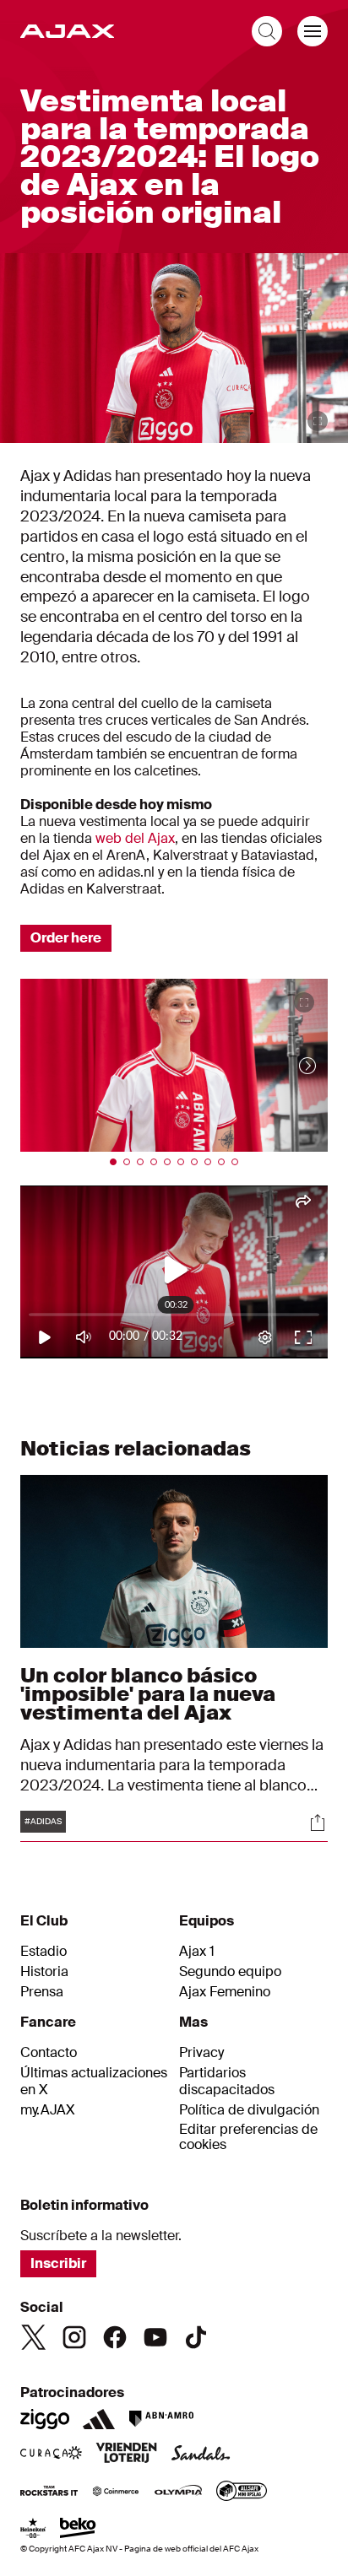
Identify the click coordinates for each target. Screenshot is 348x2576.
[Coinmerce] (116, 2492)
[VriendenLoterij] (126, 2454)
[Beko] (78, 2530)
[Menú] (313, 31)
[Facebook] (115, 2337)
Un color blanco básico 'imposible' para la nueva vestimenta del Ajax (148, 1694)
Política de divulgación (249, 2110)
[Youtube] (155, 2337)
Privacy (201, 2053)
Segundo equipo (230, 1972)
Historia (44, 1972)
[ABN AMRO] (161, 2419)
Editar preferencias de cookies (248, 2138)
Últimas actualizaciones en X (94, 2082)
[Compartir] (318, 1823)
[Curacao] (51, 2454)
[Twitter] (34, 2337)
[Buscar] (267, 31)
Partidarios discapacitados (227, 2082)
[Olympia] (178, 2492)
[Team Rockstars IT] (49, 2492)
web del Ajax (135, 838)
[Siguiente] (291, 1065)
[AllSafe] (242, 2492)
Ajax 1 (197, 1952)
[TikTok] (196, 2337)
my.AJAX (48, 2110)
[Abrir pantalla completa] (318, 421)
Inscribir (58, 2263)
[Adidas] (99, 2419)
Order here (66, 938)
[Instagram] (74, 2337)
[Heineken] (33, 2530)
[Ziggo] (45, 2419)
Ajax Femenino (225, 1992)
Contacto (49, 2053)
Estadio (43, 1952)
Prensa (42, 1992)
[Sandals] (201, 2454)
